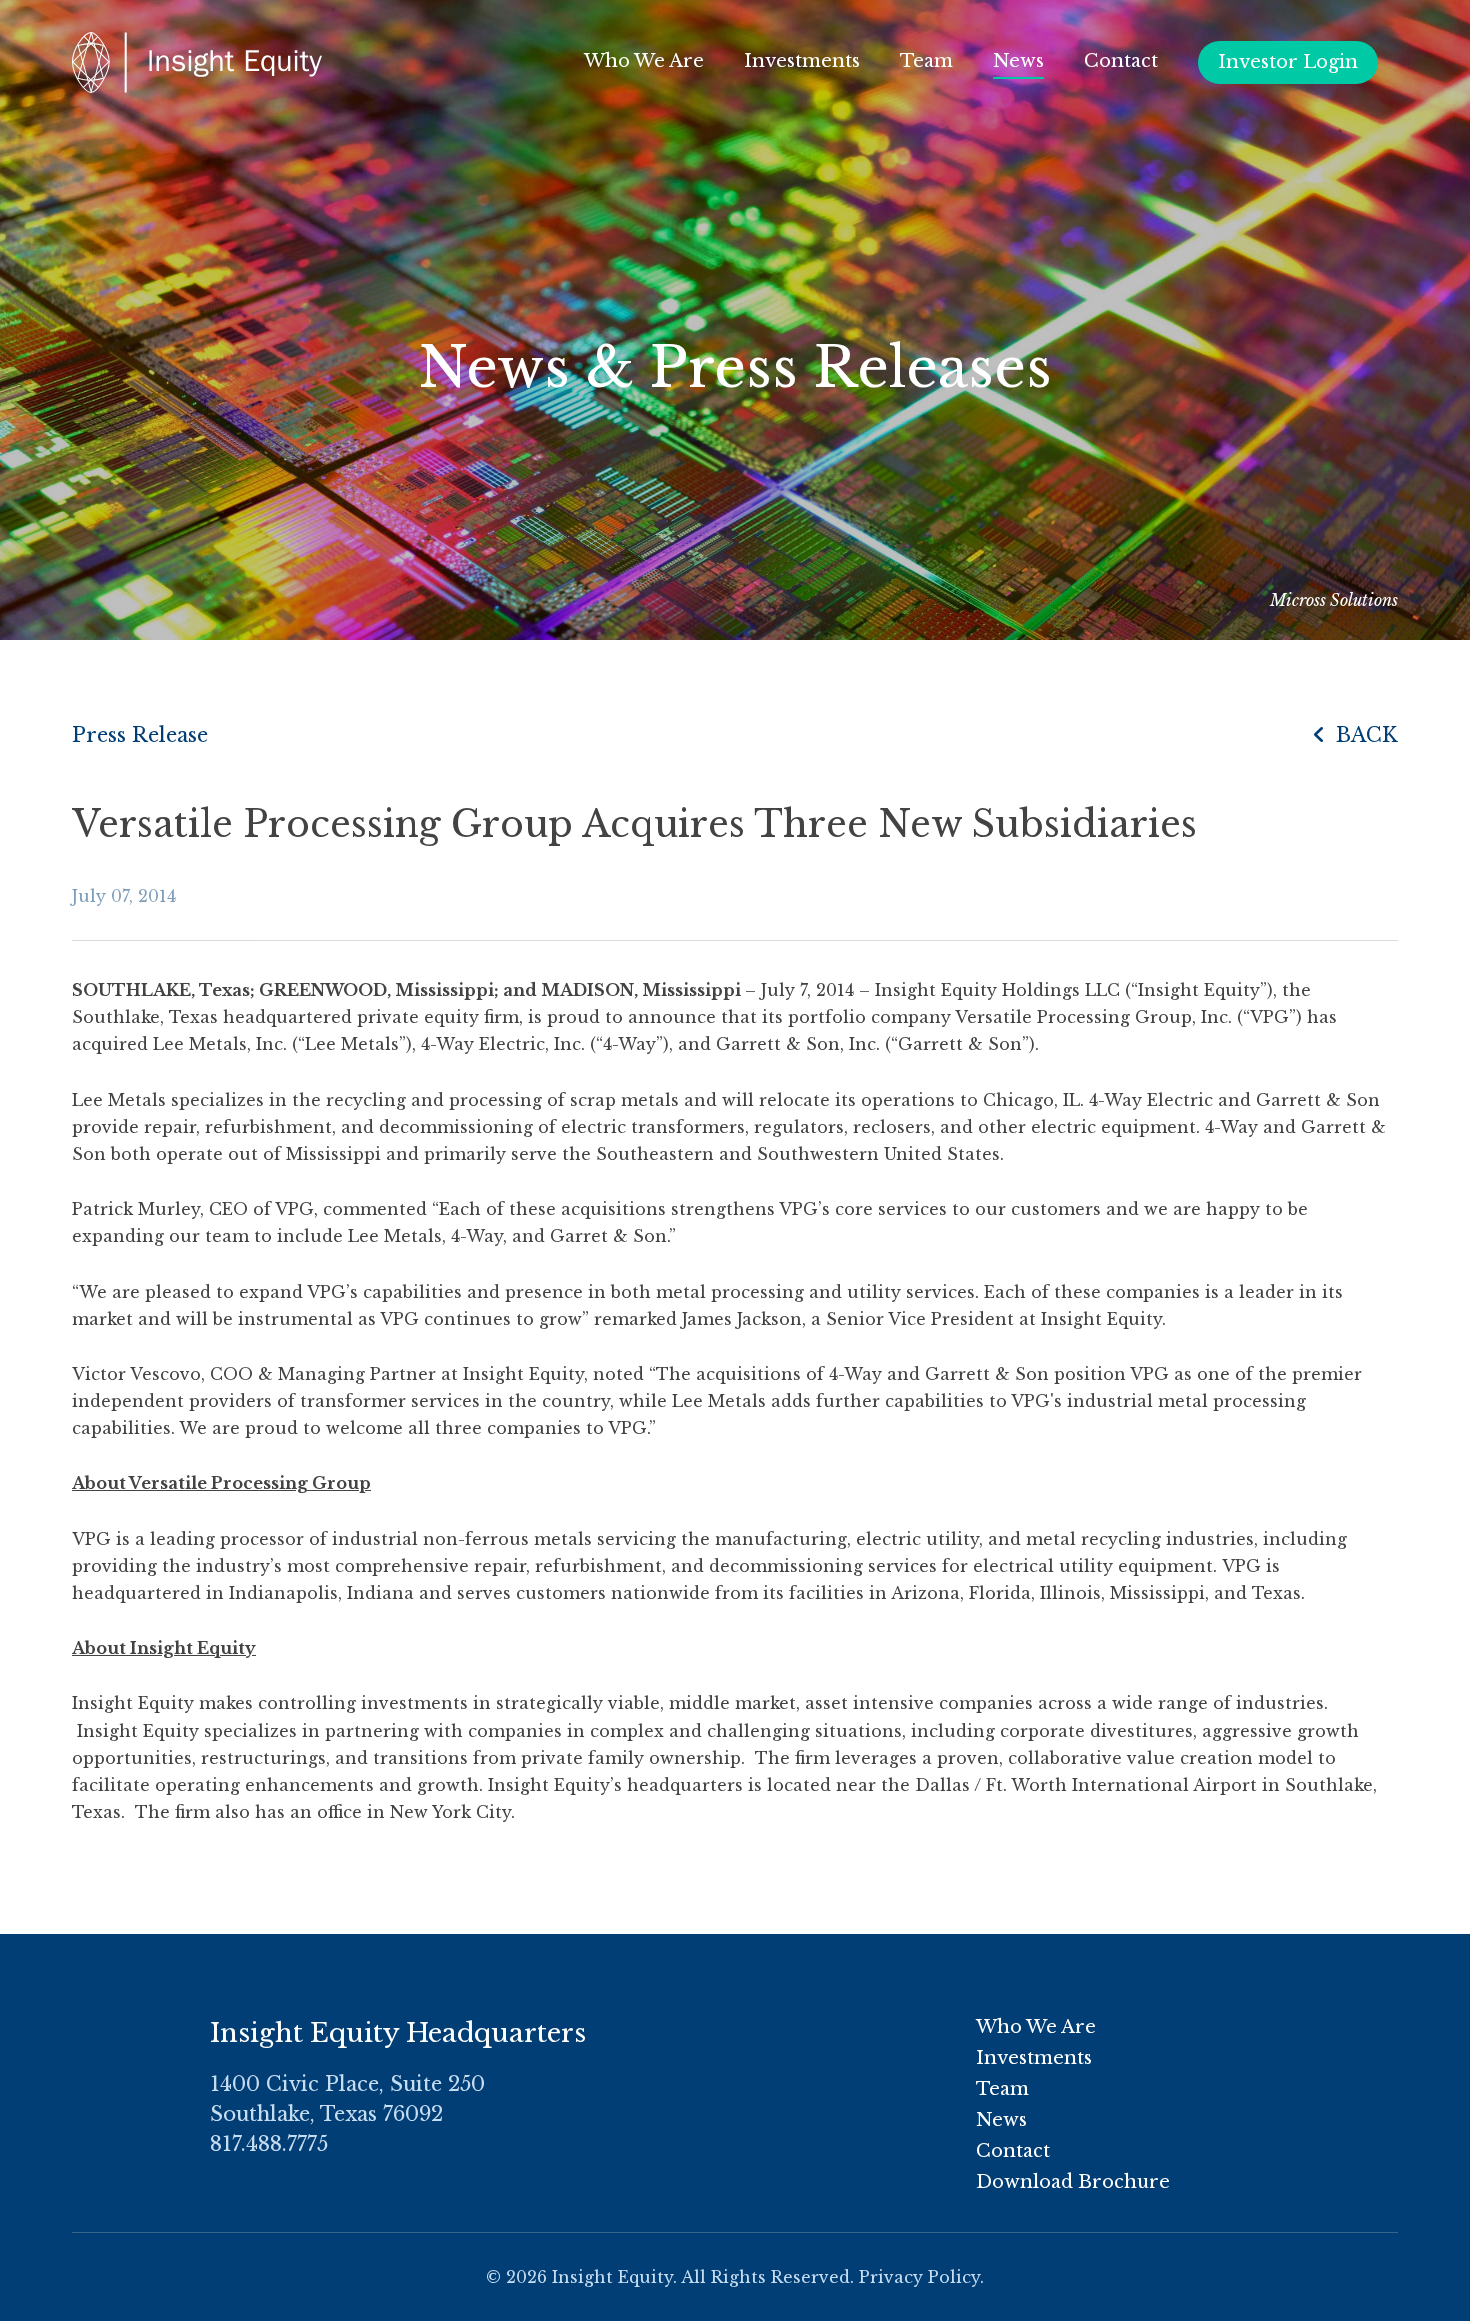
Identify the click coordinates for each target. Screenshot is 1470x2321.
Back (1364, 735)
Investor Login (1288, 62)
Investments (802, 61)
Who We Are (644, 61)
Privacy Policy (919, 2277)
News (1018, 61)
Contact (1121, 61)
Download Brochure (1073, 2182)
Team (926, 61)
